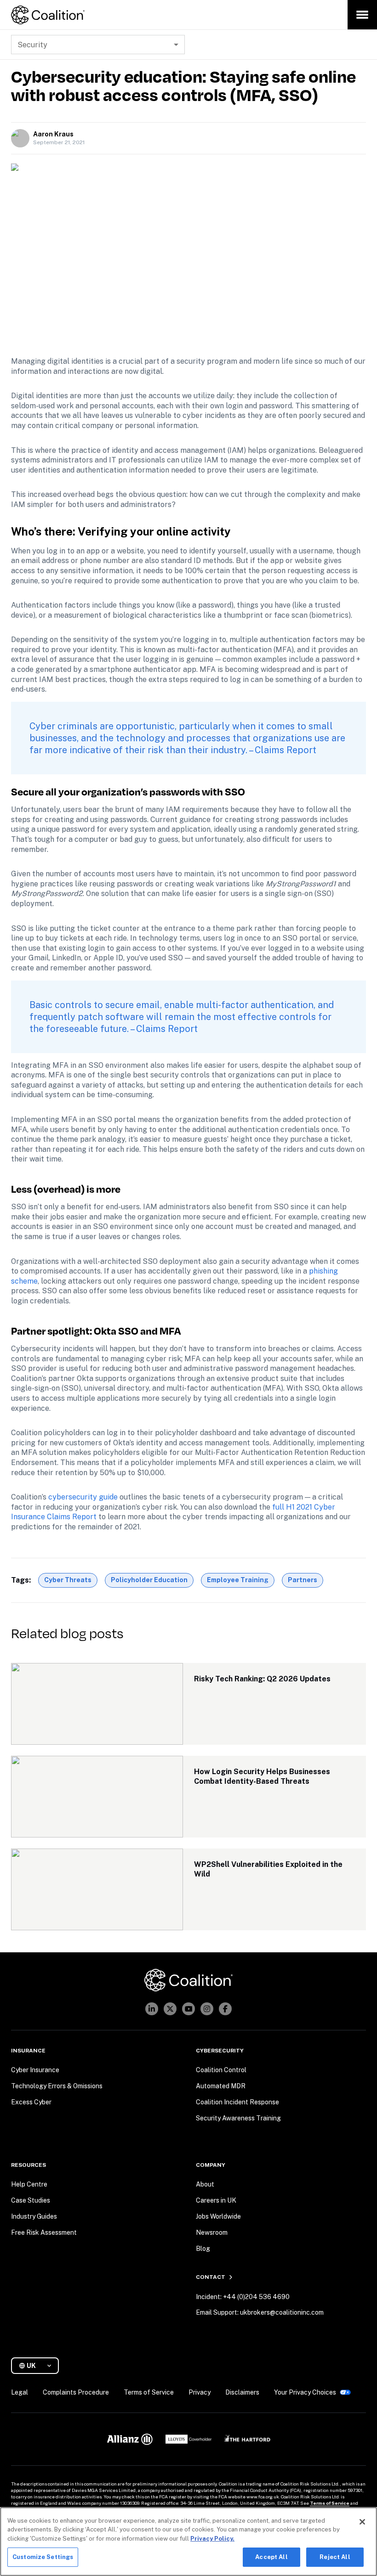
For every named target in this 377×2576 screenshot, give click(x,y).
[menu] (362, 15)
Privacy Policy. (212, 2539)
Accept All (271, 2557)
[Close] (362, 2522)
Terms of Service (330, 2503)
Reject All (335, 2557)
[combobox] (39, 2366)
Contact (211, 2277)
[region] (188, 2542)
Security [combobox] (32, 45)
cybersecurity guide (83, 1497)
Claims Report (286, 750)
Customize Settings (43, 2557)
